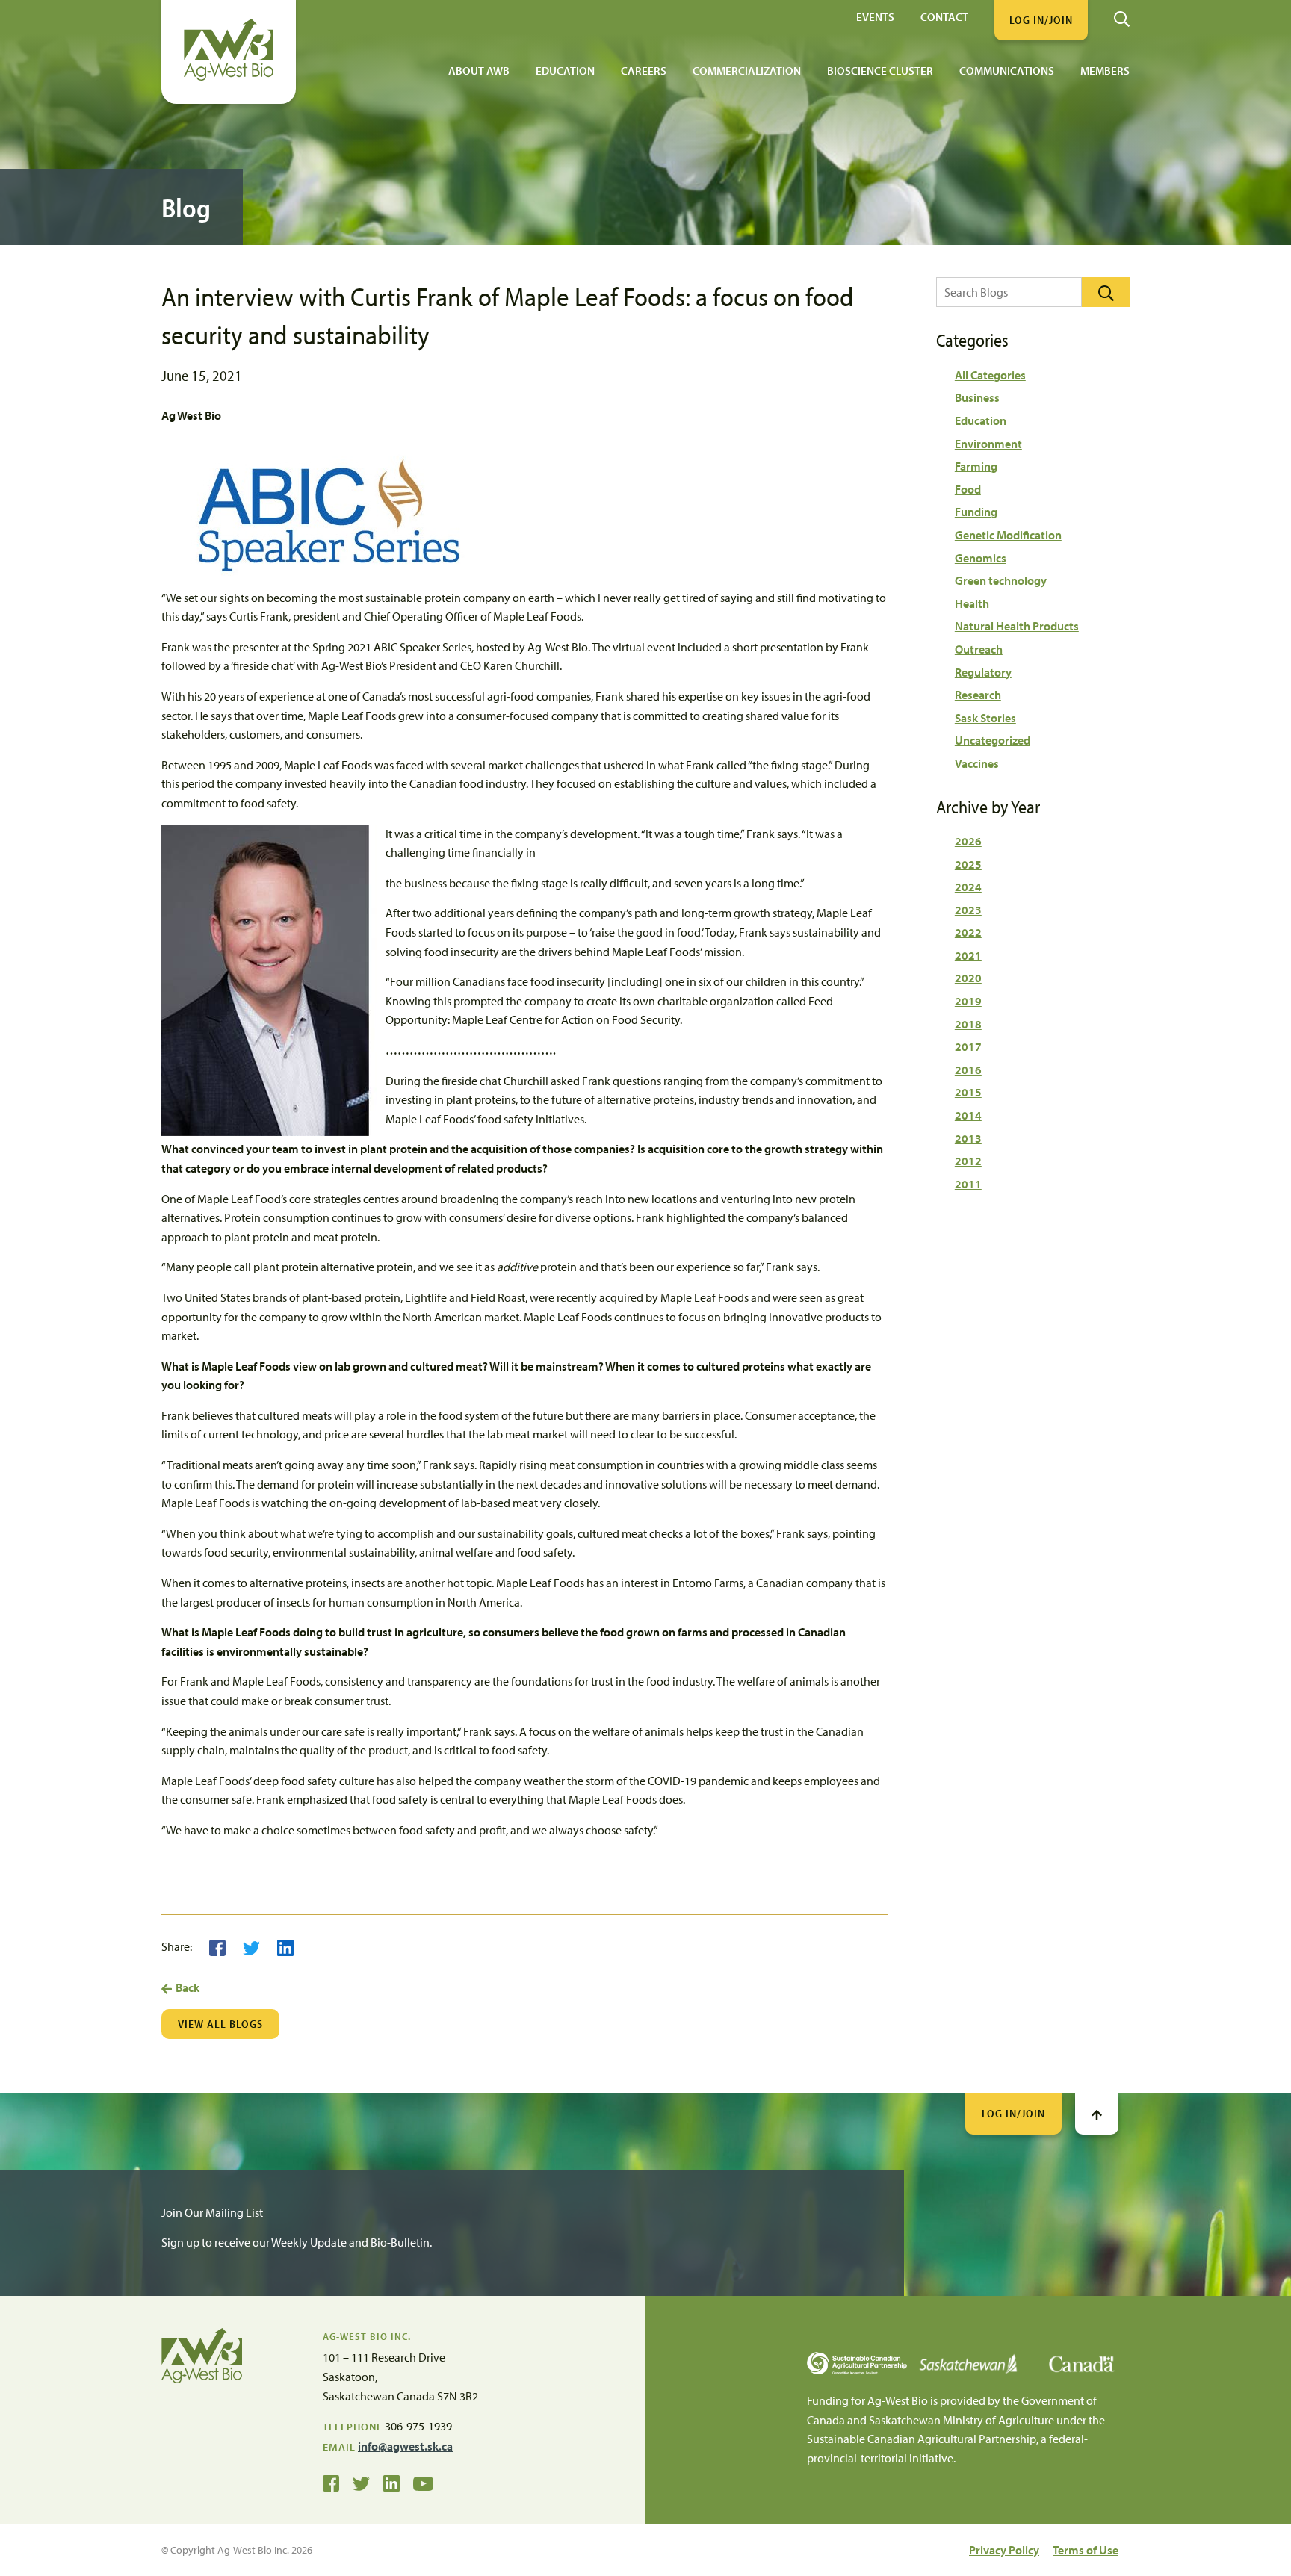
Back (188, 1987)
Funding (976, 512)
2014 (968, 1115)
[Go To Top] (1097, 2114)
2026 (968, 841)
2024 (968, 887)
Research (978, 695)
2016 (968, 1070)
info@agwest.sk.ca (405, 2446)
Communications (1007, 71)
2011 (968, 1184)
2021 (968, 955)
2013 (968, 1138)
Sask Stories (985, 718)
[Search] (1122, 13)
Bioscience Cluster (880, 71)
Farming (976, 466)
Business (977, 397)
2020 (968, 978)
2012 (968, 1161)
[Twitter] (251, 1946)
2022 (968, 932)
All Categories (990, 375)
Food (968, 489)
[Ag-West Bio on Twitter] (361, 2483)
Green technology (1001, 580)
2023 (968, 910)
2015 (968, 1092)
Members (1105, 71)
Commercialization (747, 71)
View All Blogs (220, 2024)
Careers (644, 71)
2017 (968, 1046)
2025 (968, 864)
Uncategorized (993, 740)
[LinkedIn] (285, 1946)
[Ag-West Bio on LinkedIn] (391, 2483)
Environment (988, 444)
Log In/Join (1013, 2113)
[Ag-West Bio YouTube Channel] (423, 2483)
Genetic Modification (1008, 535)
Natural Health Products (1017, 626)
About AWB (479, 71)
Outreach (979, 649)
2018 (968, 1024)
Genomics (981, 558)
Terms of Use (1086, 2550)
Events (875, 16)
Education (565, 71)
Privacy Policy (1004, 2550)
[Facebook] (217, 1946)
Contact (944, 16)
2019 (968, 1001)
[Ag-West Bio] (229, 77)
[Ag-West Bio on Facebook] (331, 2483)
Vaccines (977, 763)
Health (972, 603)
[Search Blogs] (1106, 292)
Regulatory (983, 672)
